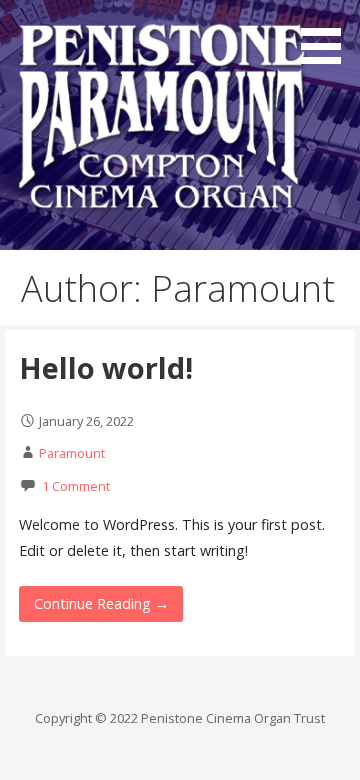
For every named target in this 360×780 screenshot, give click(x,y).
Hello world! (106, 367)
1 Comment (76, 486)
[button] (328, 35)
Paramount (72, 453)
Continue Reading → (101, 603)
